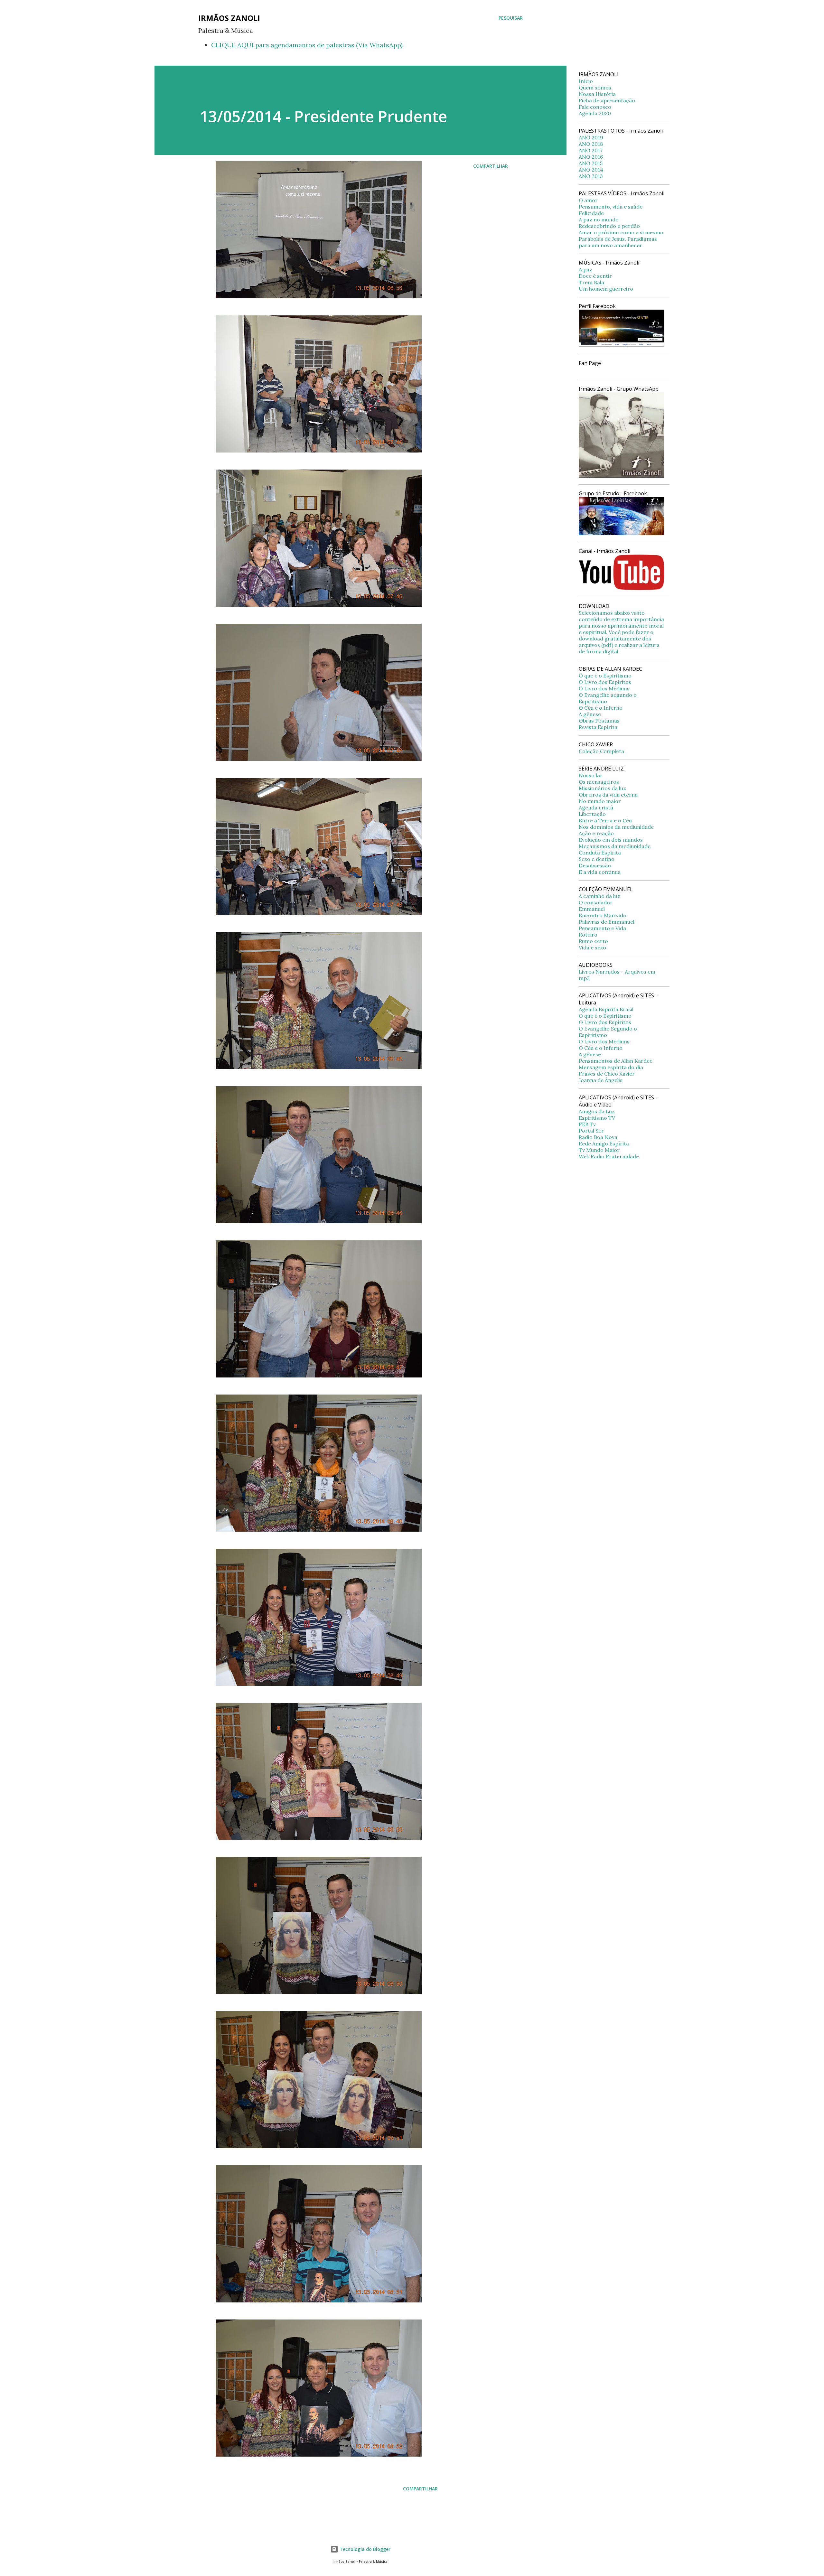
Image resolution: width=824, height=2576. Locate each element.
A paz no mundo (599, 219)
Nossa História (597, 94)
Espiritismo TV (597, 1118)
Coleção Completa (601, 751)
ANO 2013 (591, 176)
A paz (585, 269)
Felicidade (591, 213)
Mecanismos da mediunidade (615, 846)
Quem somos (595, 88)
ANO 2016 (591, 157)
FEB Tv (587, 1124)
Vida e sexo (592, 947)
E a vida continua (600, 872)
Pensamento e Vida (602, 928)
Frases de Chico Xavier (607, 1074)
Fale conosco (595, 107)
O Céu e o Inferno (601, 708)
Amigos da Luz (597, 1111)
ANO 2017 (591, 150)
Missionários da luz (602, 788)
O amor (588, 200)
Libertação (592, 814)
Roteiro (588, 935)
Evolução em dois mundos (611, 840)
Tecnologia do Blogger (364, 2549)
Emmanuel (592, 909)
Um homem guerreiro (606, 289)
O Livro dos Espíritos (605, 682)
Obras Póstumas (599, 721)
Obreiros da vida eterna (608, 795)
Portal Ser (591, 1131)
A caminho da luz (599, 896)
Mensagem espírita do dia (611, 1067)
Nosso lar (591, 775)
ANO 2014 (591, 170)
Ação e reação (596, 833)
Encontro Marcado (603, 915)
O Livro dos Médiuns (604, 688)
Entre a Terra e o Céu (605, 820)
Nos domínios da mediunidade (616, 827)
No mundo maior (600, 801)
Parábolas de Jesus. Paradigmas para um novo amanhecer (618, 242)
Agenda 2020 (595, 113)
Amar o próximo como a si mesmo (621, 232)
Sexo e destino (597, 859)
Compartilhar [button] (491, 166)
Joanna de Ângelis (601, 1080)
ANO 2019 (591, 137)
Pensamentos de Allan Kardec (616, 1061)
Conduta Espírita (600, 853)
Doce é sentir (595, 276)
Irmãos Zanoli (229, 18)
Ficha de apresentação (607, 100)
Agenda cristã (596, 807)
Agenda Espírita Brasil (606, 1009)
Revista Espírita (598, 727)
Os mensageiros (599, 782)
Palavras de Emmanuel (607, 922)
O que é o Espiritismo (605, 676)
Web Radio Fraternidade (609, 1156)
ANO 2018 (591, 144)
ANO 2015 (591, 163)
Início (586, 81)
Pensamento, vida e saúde (611, 207)
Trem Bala (591, 282)
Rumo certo (593, 941)
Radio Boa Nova (598, 1137)
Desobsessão (595, 865)
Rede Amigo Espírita (604, 1143)
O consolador (596, 902)
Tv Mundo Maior (599, 1150)
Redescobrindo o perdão (609, 226)
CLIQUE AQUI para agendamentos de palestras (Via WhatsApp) (307, 45)
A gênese (590, 714)
